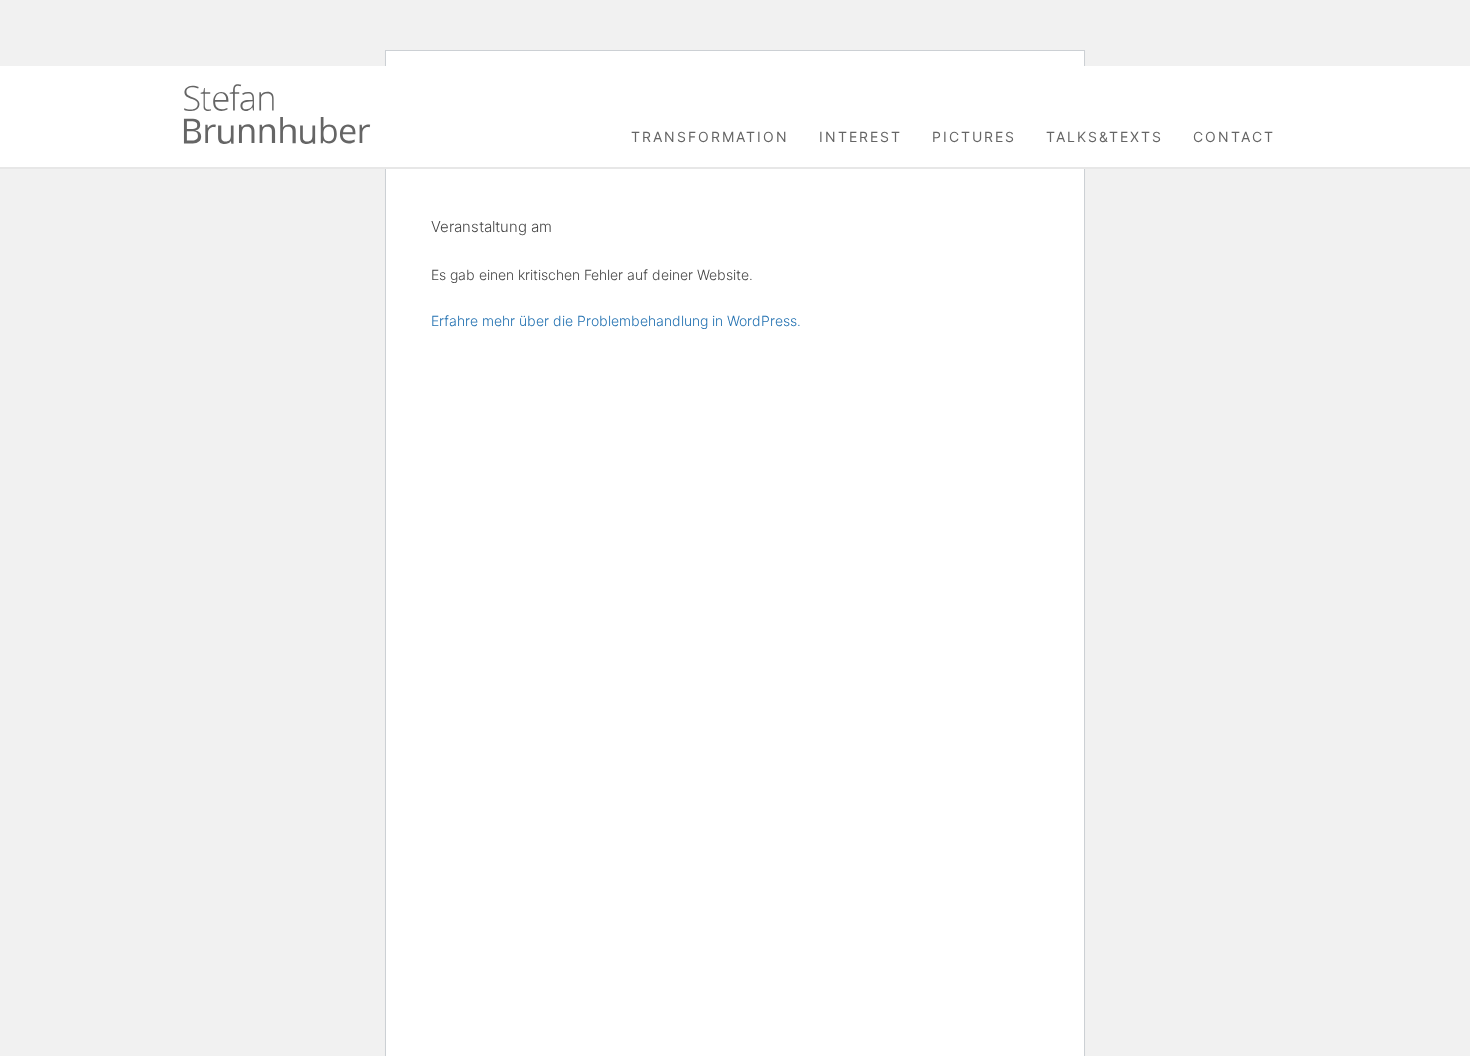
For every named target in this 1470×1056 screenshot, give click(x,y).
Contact (1234, 136)
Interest (860, 136)
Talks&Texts (1104, 136)
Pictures (974, 136)
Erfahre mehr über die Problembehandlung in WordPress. (616, 320)
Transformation (710, 136)
